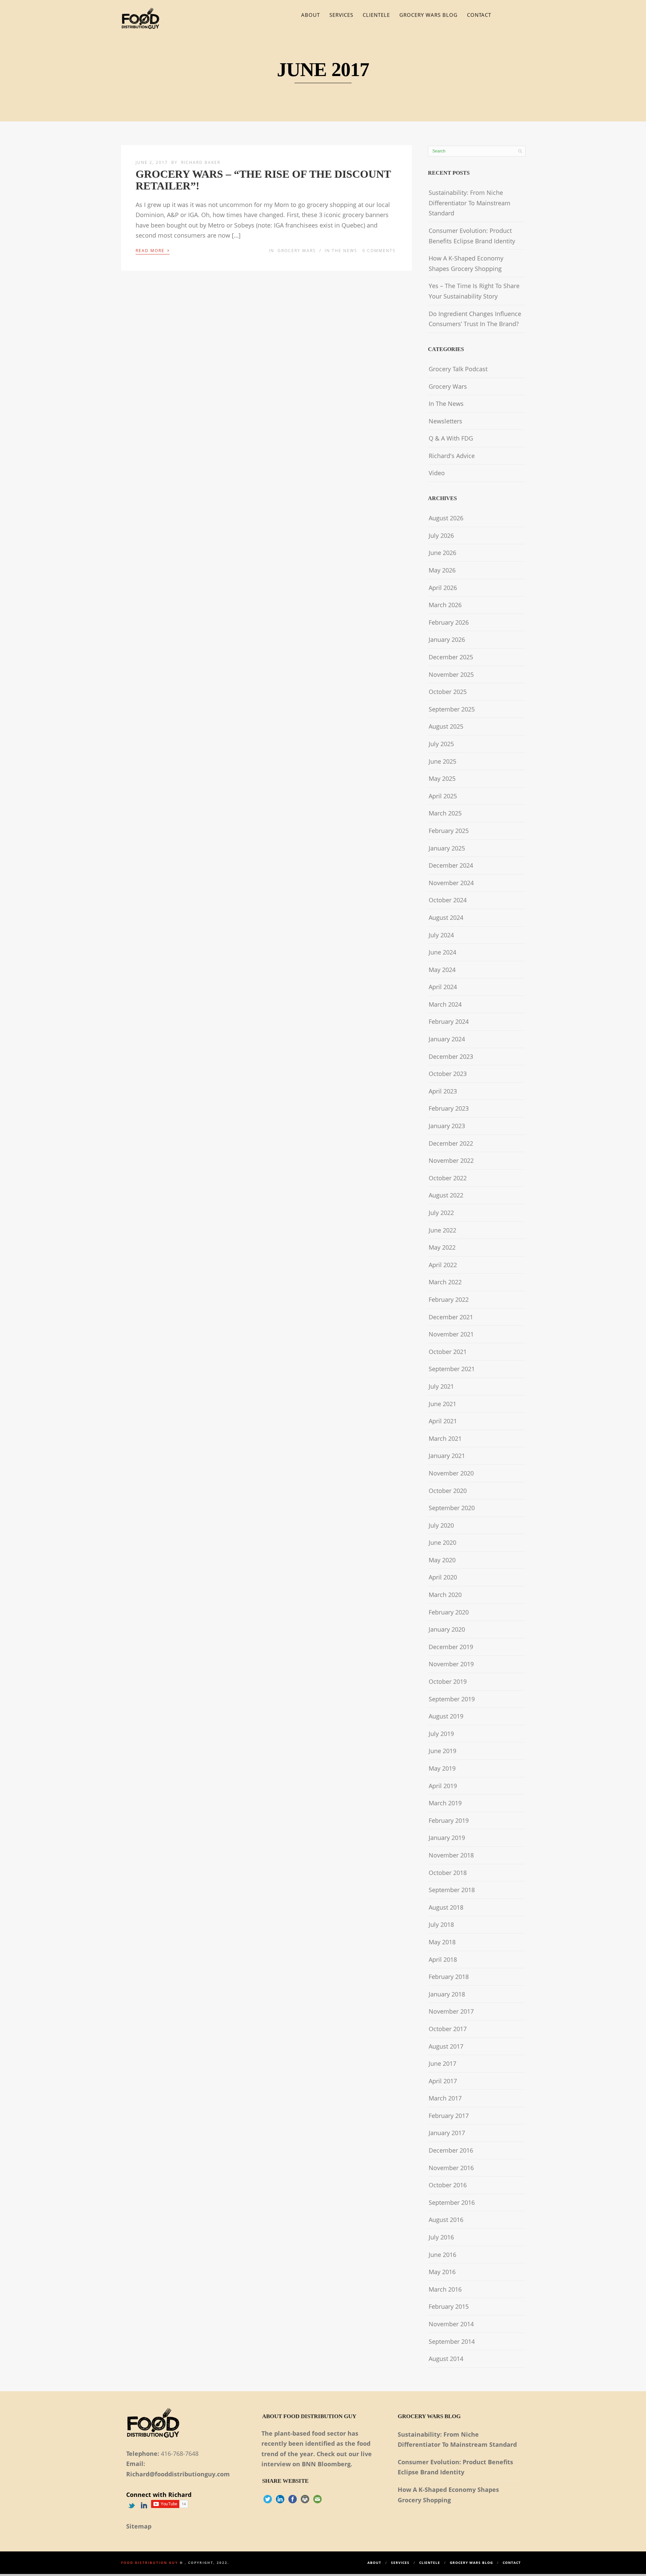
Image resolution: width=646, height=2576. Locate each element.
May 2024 (442, 970)
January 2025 (447, 848)
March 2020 (445, 1595)
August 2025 (446, 726)
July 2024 (441, 935)
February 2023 (449, 1108)
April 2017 (443, 2081)
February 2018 (449, 1977)
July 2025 (441, 744)
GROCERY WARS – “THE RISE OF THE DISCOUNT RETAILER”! (263, 180)
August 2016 (446, 2220)
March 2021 (445, 1438)
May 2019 (442, 1768)
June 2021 (442, 1404)
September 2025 (452, 709)
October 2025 (448, 692)
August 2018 (446, 1907)
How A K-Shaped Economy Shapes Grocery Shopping (466, 263)
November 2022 (451, 1160)
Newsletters (445, 421)
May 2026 (442, 570)
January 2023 (447, 1126)
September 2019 (452, 1699)
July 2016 (441, 2237)
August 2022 (446, 1195)
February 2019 (449, 1820)
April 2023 (443, 1091)
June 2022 (442, 1230)
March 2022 (445, 1282)
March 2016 (445, 2289)
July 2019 (441, 1734)
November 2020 (451, 1473)
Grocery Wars (297, 251)
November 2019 (451, 1664)
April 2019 (443, 1786)
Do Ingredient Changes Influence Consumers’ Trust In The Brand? (475, 319)
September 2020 (452, 1508)
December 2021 (451, 1317)
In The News (341, 251)
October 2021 (448, 1352)
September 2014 (452, 2341)
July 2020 (441, 1525)
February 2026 (449, 622)
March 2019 (445, 1803)
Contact (479, 15)
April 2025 (443, 796)
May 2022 (442, 1247)
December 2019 (451, 1647)
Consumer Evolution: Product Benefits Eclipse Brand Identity (472, 236)
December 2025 (451, 657)
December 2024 (451, 865)
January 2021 (447, 1456)
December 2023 (451, 1056)
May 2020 (442, 1560)
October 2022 (448, 1178)
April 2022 (443, 1265)
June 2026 (442, 553)
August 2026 (446, 518)
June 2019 (442, 1751)
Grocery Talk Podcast (458, 369)
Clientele (376, 15)
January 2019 (447, 1838)
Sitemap (139, 2526)
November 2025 (451, 674)
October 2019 (448, 1681)
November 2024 (451, 883)
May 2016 (442, 2272)
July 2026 (441, 535)
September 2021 (452, 1369)
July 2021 (441, 1386)
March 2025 (445, 813)
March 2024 (445, 1004)
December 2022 (451, 1143)
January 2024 (447, 1039)
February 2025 (449, 831)
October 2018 (448, 1873)
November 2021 (451, 1334)
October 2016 (448, 2185)
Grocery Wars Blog (428, 15)
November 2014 (451, 2324)
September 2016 (452, 2202)
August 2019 (446, 1716)
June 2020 (442, 1542)
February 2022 (449, 1299)
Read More (153, 250)
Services (341, 15)
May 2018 (442, 1942)
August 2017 (446, 2046)
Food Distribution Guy (150, 2563)
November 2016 (451, 2168)
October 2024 (448, 900)
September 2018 (452, 1890)
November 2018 (451, 1855)
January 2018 (447, 1994)
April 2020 (443, 1577)
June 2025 (442, 761)
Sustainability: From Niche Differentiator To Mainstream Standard (470, 203)
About (311, 15)
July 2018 (441, 1924)
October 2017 (448, 2029)
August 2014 (446, 2359)
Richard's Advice (452, 456)
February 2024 (449, 1021)
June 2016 (442, 2255)
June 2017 (442, 2063)
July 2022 (441, 1213)
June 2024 (442, 952)
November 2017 (451, 2011)
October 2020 (448, 1491)
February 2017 (449, 2116)
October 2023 (448, 1074)
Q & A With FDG (451, 438)
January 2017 (447, 2133)
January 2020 (447, 1629)
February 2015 (449, 2306)
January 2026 (447, 639)
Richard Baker (201, 162)
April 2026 (443, 588)
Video (437, 473)
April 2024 (443, 987)
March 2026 (445, 605)
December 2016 (451, 2150)
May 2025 (442, 778)
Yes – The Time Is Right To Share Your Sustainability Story (474, 291)
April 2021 (443, 1421)
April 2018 (443, 1959)
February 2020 (449, 1612)
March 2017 (445, 2098)
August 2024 (446, 917)
